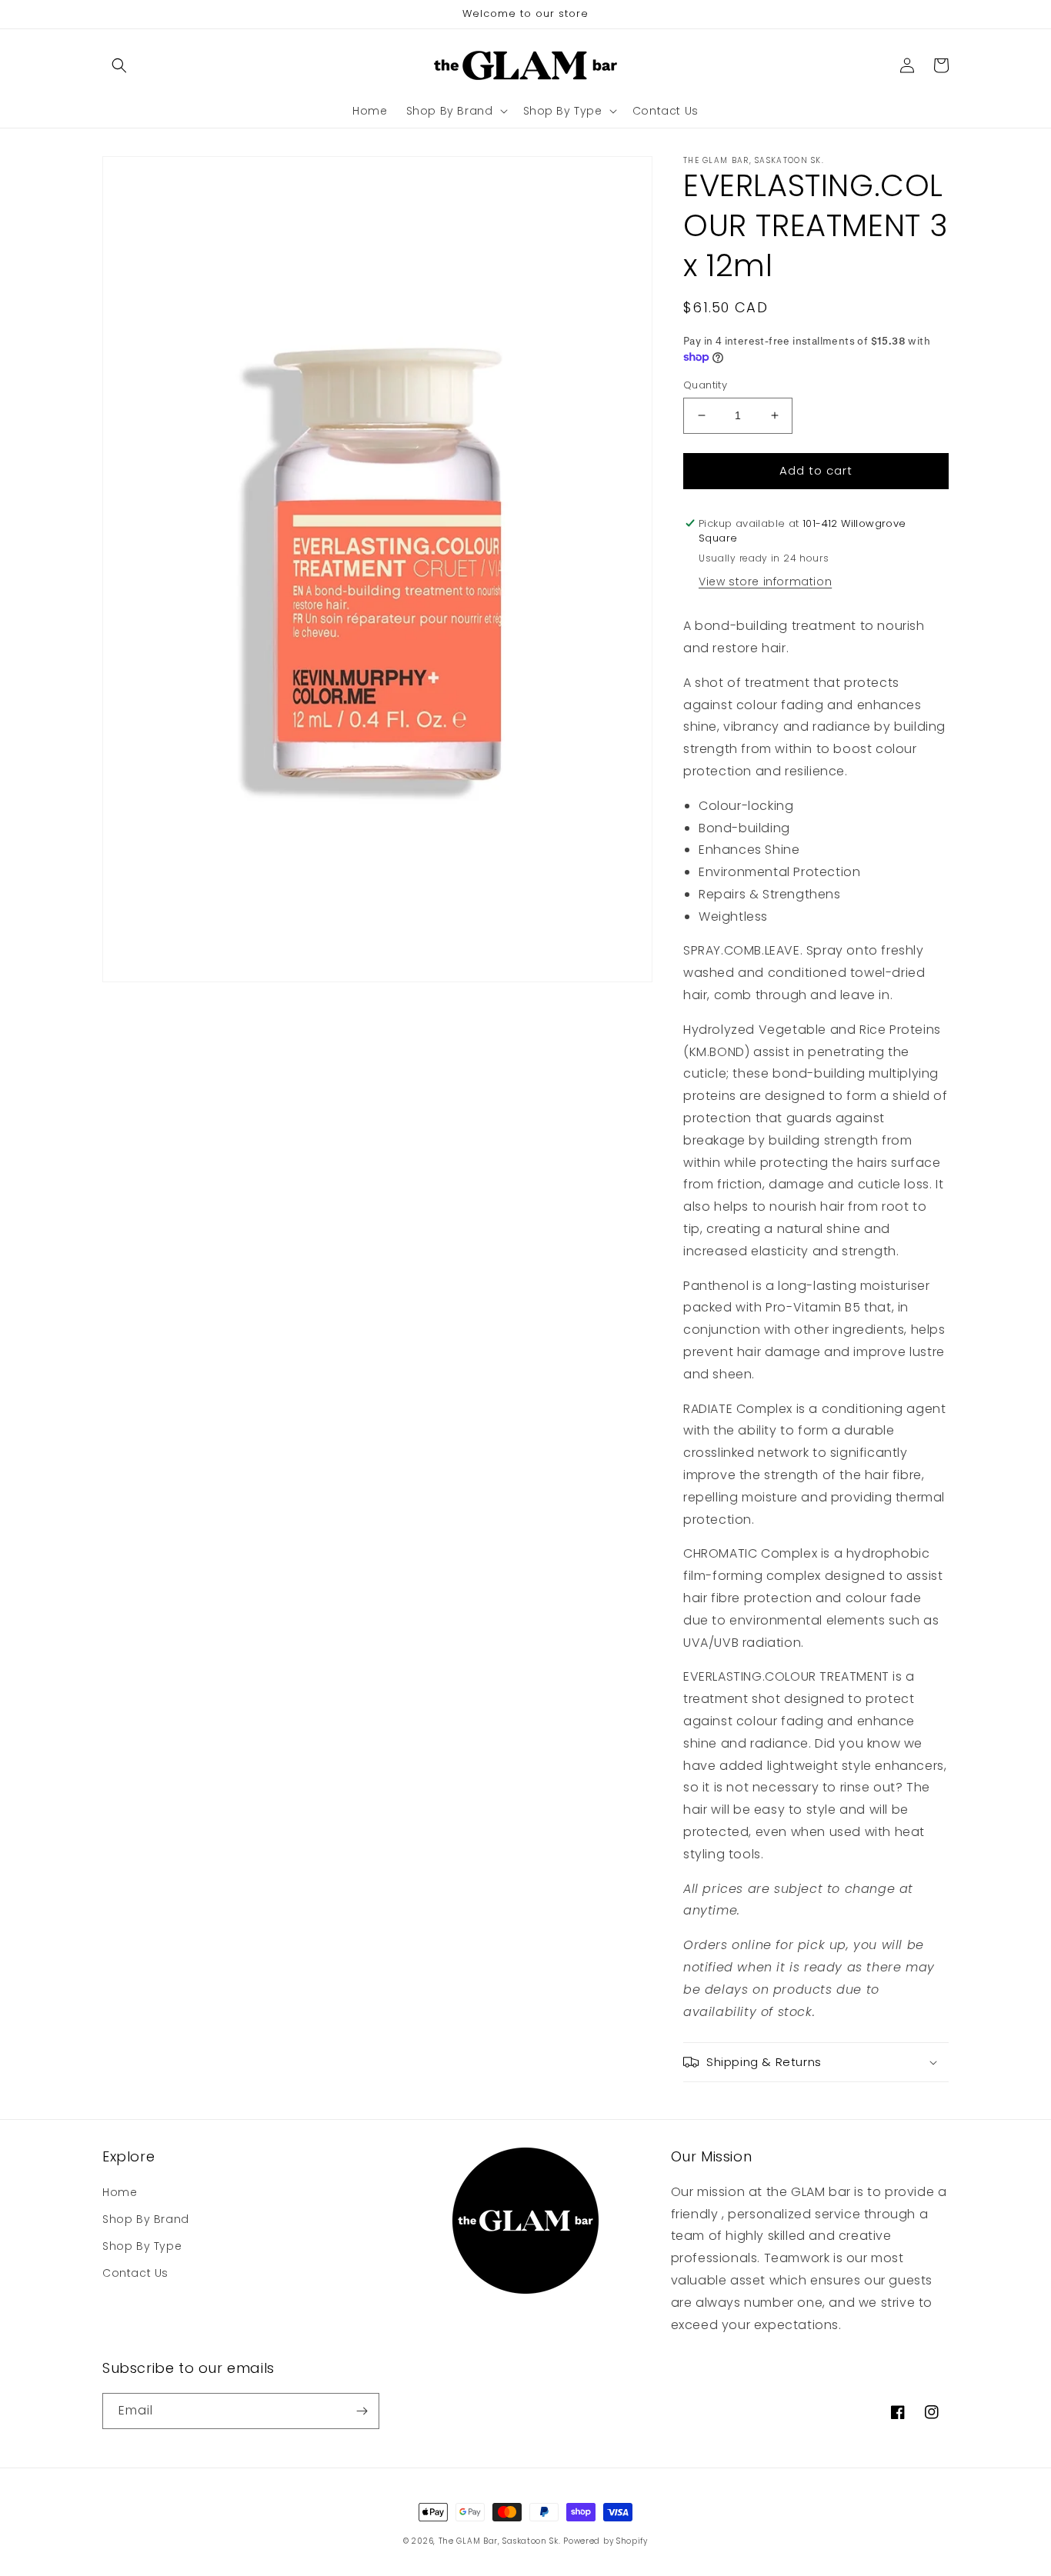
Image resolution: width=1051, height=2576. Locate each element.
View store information (765, 582)
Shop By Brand (146, 2219)
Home (120, 2192)
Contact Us (135, 2273)
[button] (119, 65)
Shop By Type (142, 2246)
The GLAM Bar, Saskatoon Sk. (500, 2541)
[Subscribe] (362, 2411)
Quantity (705, 385)
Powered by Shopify (606, 2541)
